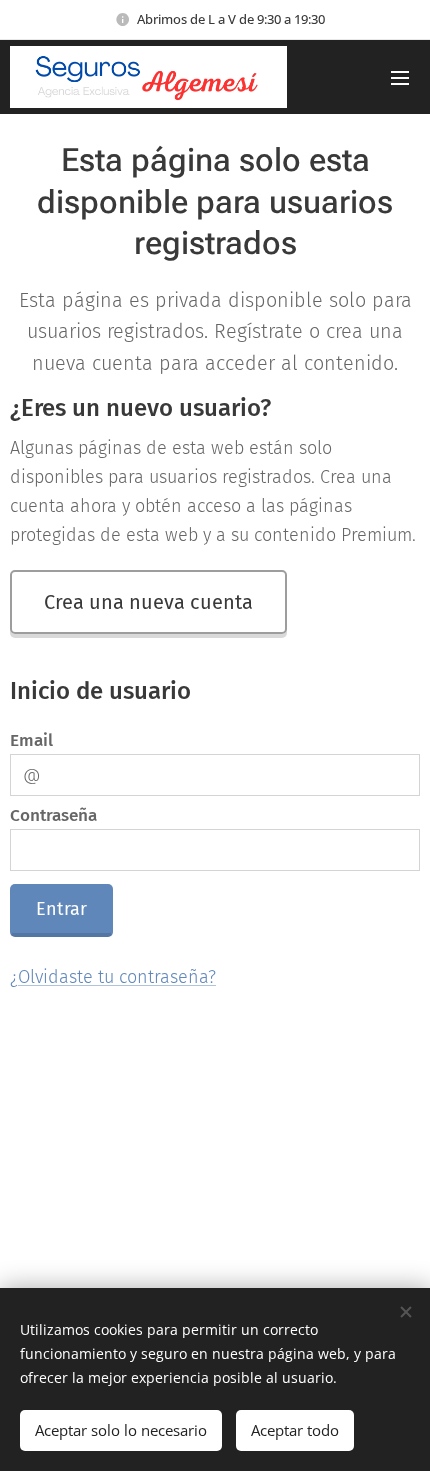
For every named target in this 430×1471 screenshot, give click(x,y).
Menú (400, 77)
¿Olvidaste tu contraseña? (113, 977)
